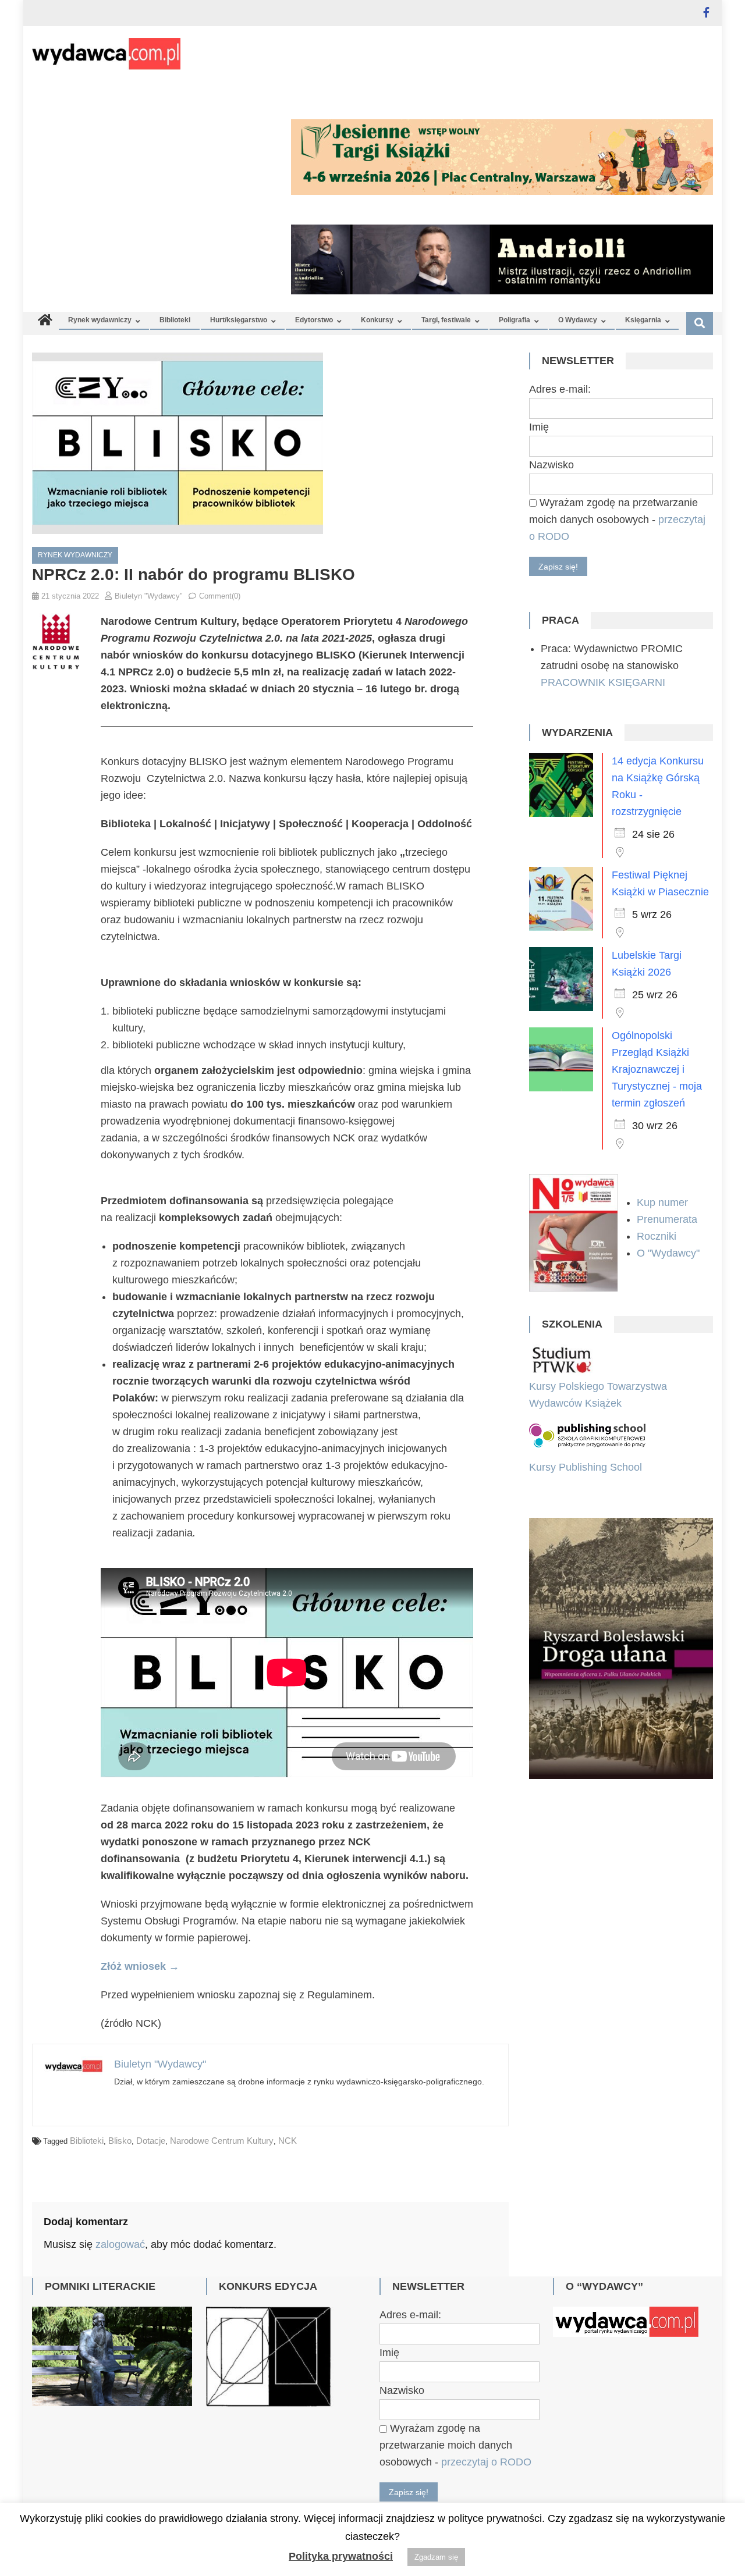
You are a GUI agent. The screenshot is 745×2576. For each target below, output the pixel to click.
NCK (288, 2141)
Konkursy (377, 320)
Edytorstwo (314, 320)
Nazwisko (551, 465)
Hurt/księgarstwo (239, 320)
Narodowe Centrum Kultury (222, 2141)
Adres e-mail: (560, 389)
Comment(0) (220, 596)
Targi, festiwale (446, 320)
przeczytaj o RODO (486, 2462)
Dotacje (151, 2141)
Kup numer (662, 1202)
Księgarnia (643, 320)
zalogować (120, 2244)
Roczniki (658, 1236)
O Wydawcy (578, 320)
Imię (539, 427)
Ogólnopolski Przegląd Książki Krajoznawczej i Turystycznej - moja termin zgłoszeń (657, 1069)
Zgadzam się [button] (436, 2557)
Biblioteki (175, 320)
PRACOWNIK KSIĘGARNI (603, 682)
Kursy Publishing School (586, 1467)
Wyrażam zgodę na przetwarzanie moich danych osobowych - (617, 520)
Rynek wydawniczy (100, 320)
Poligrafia (515, 320)
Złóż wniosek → (140, 1966)
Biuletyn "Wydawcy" (149, 596)
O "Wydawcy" (670, 1253)
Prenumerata (668, 1219)
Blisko (120, 2141)
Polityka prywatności (341, 2556)
